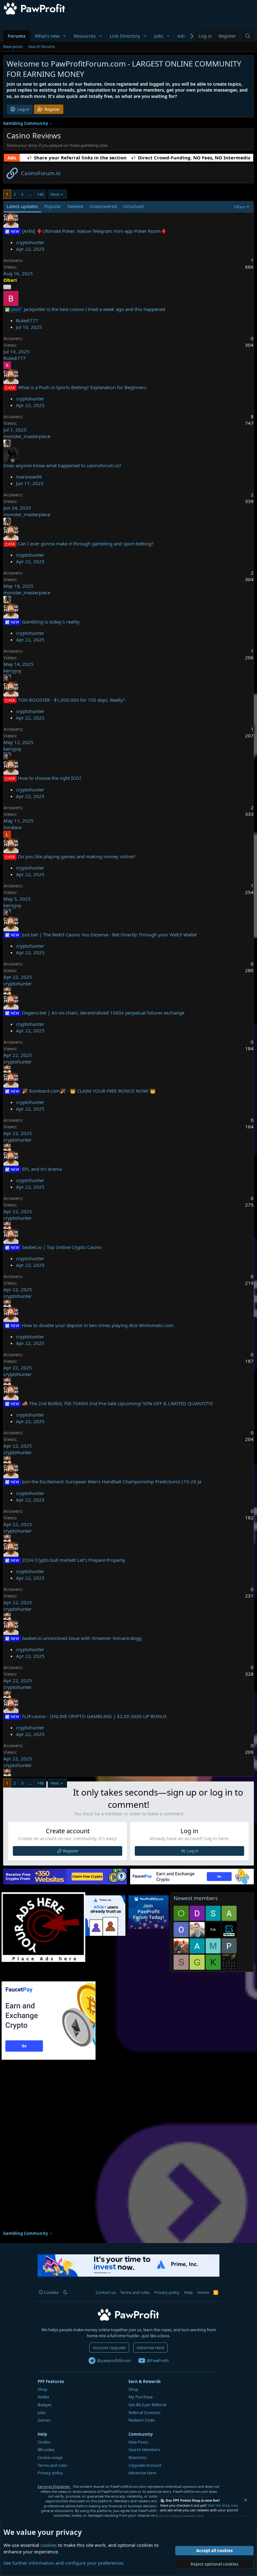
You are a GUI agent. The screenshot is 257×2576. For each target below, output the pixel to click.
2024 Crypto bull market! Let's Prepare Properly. (74, 1560)
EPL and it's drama (42, 1169)
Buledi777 (27, 320)
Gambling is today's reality (51, 622)
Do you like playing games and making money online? (77, 856)
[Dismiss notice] (245, 2501)
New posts (13, 46)
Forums (17, 36)
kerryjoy (12, 671)
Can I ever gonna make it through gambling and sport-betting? (86, 544)
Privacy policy (167, 2292)
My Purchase (141, 2397)
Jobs (159, 36)
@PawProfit (157, 2360)
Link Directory (125, 36)
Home (203, 2292)
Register (71, 1851)
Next (55, 194)
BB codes (46, 2450)
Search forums (41, 46)
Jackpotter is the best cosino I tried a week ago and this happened (94, 309)
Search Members (144, 2450)
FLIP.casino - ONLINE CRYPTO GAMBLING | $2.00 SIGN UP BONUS (94, 1716)
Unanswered (103, 206)
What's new (47, 36)
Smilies (44, 2442)
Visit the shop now (223, 2505)
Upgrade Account (145, 2465)
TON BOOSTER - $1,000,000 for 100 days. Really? (71, 700)
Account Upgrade (109, 2348)
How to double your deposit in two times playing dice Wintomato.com (98, 1325)
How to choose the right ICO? (50, 778)
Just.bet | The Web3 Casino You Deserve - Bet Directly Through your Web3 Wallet (109, 935)
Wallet (43, 2397)
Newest (75, 206)
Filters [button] (240, 207)
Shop (42, 2389)
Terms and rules (135, 2292)
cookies (49, 2545)
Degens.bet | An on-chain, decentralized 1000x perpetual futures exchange (103, 1013)
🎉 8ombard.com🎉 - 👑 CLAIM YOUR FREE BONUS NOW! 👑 (89, 1091)
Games (44, 2420)
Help (188, 2292)
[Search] (248, 36)
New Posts (138, 2442)
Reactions (138, 2457)
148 (40, 194)
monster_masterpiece (27, 436)
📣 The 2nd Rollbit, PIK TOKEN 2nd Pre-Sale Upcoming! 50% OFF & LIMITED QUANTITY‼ (117, 1403)
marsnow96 (29, 477)
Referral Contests (144, 2413)
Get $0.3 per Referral (147, 2405)
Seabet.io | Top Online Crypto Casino (62, 1247)
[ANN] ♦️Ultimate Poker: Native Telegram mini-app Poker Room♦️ (94, 231)
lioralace (13, 827)
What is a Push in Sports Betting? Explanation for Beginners (82, 387)
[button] (65, 36)
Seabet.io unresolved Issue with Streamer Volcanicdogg (82, 1638)
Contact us (106, 2292)
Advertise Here (150, 2348)
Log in (193, 1851)
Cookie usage (50, 2457)
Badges (45, 2405)
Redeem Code (142, 2420)
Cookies (51, 2292)
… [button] (30, 194)
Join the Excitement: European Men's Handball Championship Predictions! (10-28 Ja (112, 1481)
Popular (53, 206)
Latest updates (22, 206)
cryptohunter (30, 242)
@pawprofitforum (113, 2360)
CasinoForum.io (41, 173)
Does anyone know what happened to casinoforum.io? (62, 465)
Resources (85, 36)
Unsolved (133, 206)
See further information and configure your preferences (63, 2563)
